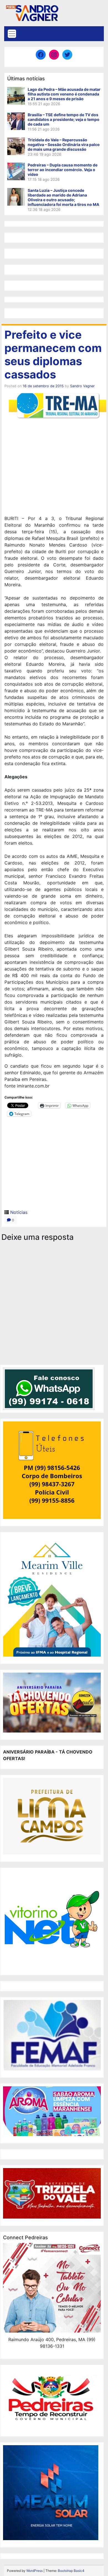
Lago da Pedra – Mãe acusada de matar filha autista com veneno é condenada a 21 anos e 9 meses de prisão (64, 94)
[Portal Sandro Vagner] (32, 12)
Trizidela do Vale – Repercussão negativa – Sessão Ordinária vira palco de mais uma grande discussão (64, 144)
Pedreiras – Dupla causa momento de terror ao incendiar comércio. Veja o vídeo (63, 170)
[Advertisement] (54, 464)
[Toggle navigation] (12, 34)
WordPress (34, 2571)
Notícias (19, 1212)
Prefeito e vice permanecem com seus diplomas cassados (53, 355)
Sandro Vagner (82, 386)
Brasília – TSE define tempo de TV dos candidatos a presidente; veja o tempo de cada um (64, 119)
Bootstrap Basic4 (71, 2571)
